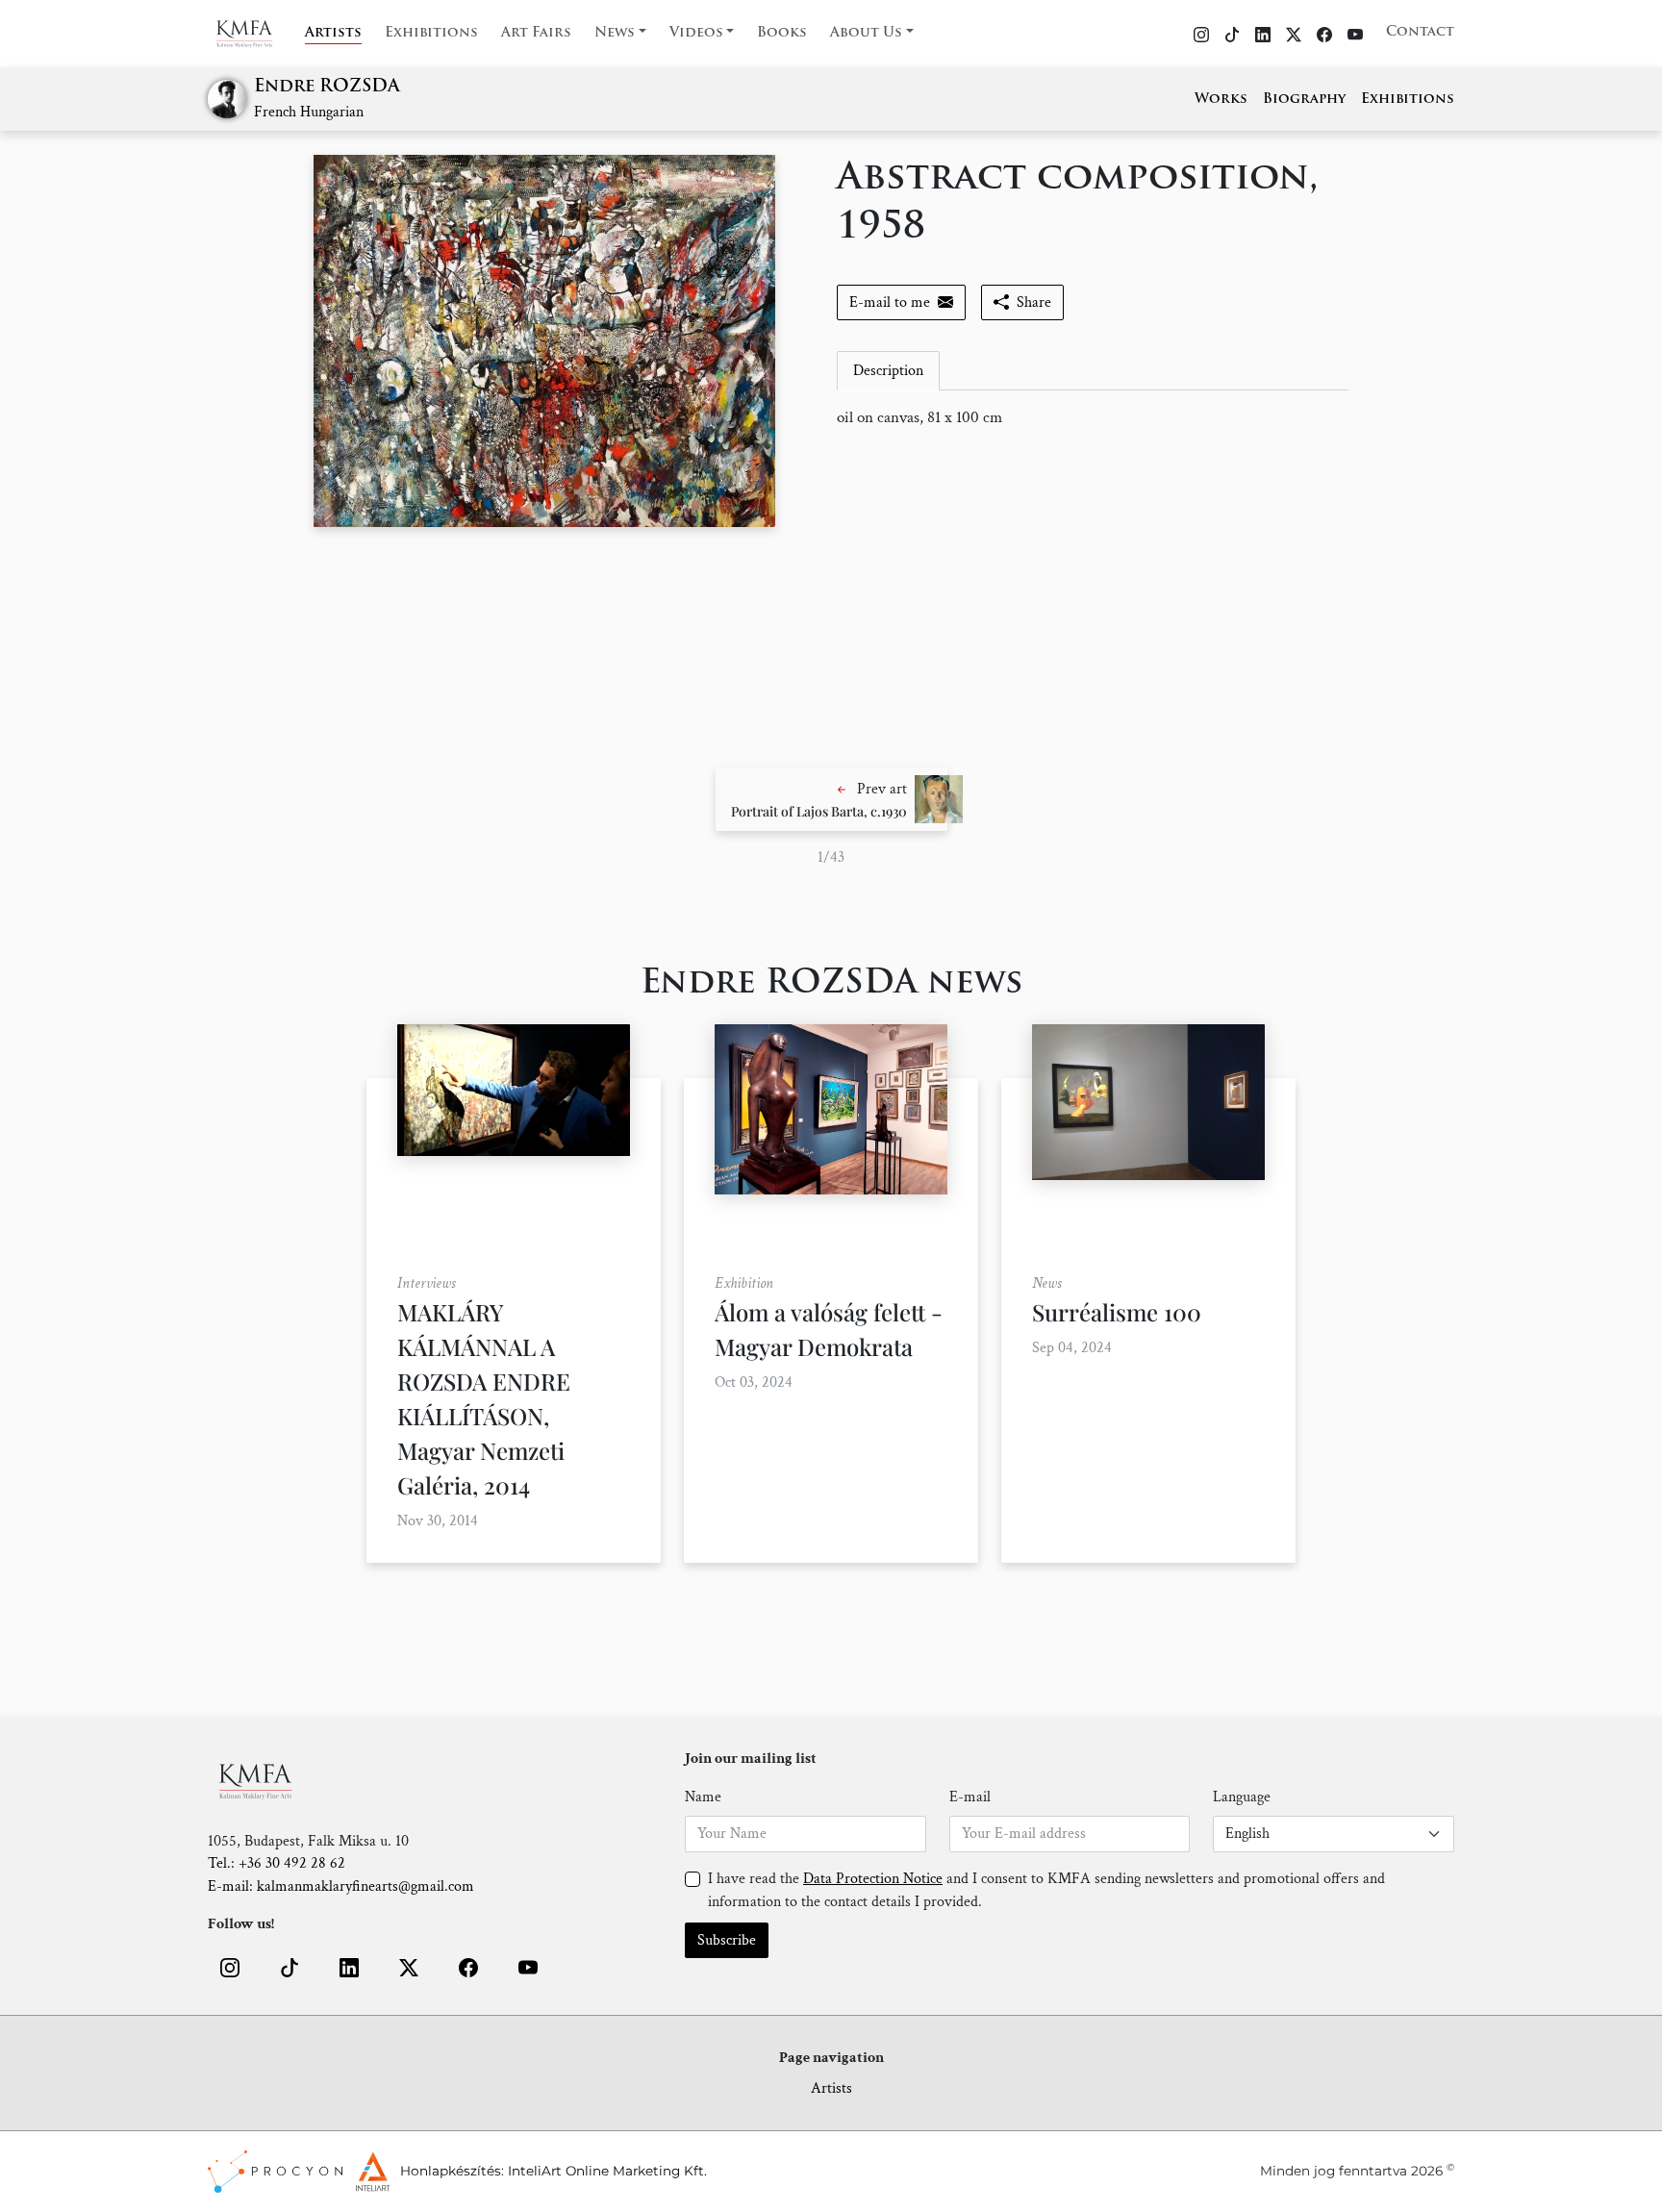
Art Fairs (536, 33)
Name (703, 1797)
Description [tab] (888, 371)
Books (782, 33)
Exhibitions (431, 33)
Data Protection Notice (873, 1879)
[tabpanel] (1093, 418)
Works (1221, 100)
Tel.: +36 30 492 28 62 (277, 1863)
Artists (333, 33)
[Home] (256, 34)
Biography (1304, 100)
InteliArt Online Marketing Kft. (607, 2171)
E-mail (970, 1797)
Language (1242, 1797)
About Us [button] (866, 33)
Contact (1420, 32)
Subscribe (727, 1940)
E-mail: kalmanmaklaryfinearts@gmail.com (341, 1886)
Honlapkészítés (451, 2171)
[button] (831, 799)
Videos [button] (696, 33)
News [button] (615, 33)
